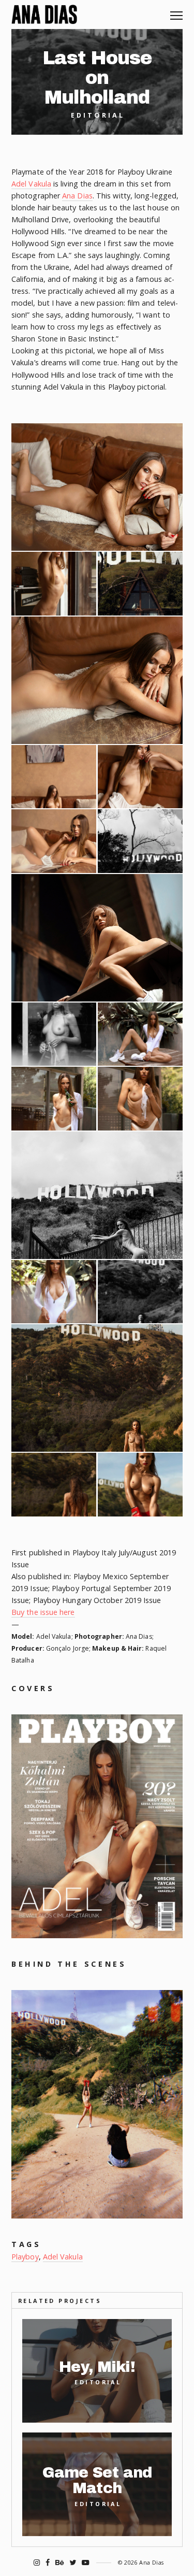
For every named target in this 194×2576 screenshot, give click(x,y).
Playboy (25, 2257)
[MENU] (176, 12)
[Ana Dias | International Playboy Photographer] (44, 15)
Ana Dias (77, 196)
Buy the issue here (43, 1612)
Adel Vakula (31, 184)
